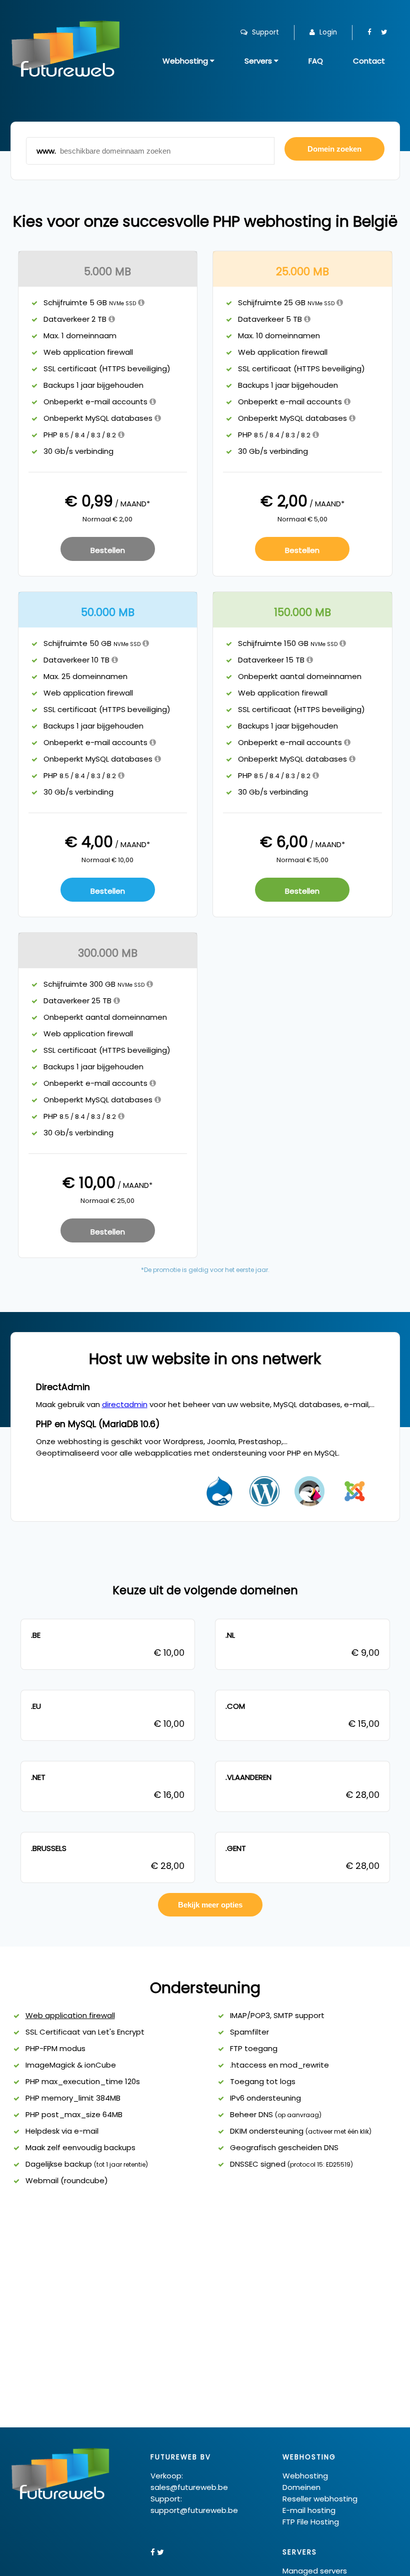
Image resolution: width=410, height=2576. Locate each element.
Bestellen (108, 550)
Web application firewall (70, 2015)
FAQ (316, 61)
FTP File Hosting (311, 2522)
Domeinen (301, 2487)
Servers (259, 61)
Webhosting (186, 61)
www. (46, 151)
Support (264, 32)
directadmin (125, 1404)
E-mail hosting (309, 2510)
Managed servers (315, 2571)
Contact (369, 61)
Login (327, 32)
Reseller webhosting (320, 2499)
